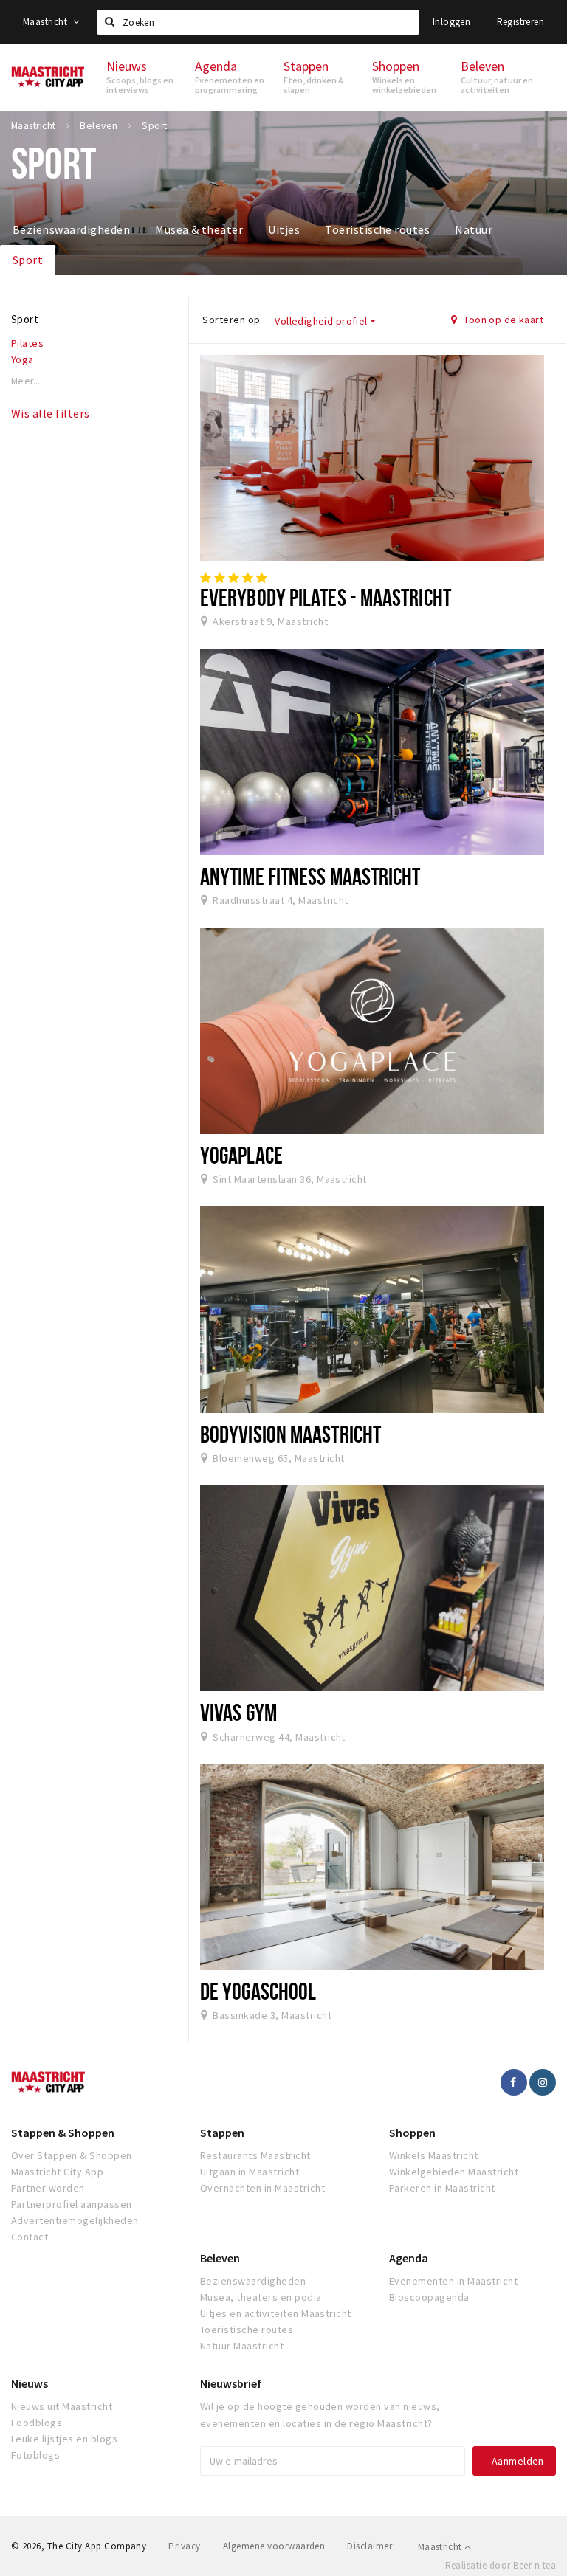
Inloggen (451, 22)
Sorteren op (231, 320)
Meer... (26, 381)
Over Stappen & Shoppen (72, 2155)
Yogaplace (241, 1155)
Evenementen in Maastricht (453, 2281)
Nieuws (30, 2383)
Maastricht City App (57, 2172)
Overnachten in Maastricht (262, 2188)
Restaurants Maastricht (255, 2155)
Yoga (23, 359)
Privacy (184, 2546)
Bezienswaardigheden (71, 229)
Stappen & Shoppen (63, 2133)
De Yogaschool (258, 1991)
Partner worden (48, 2188)
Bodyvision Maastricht (291, 1434)
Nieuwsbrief (231, 2383)
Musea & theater (199, 229)
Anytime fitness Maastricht (310, 876)
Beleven (220, 2258)
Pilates (27, 343)
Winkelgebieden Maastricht (454, 2172)
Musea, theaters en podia (261, 2297)
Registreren (520, 22)
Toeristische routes (377, 229)
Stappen (222, 2133)
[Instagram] (543, 2082)
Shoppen (412, 2133)
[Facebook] (514, 2082)
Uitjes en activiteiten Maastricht (276, 2313)
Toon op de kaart (502, 320)
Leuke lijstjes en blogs (64, 2439)
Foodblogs (37, 2423)
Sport (28, 260)
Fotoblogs (35, 2455)
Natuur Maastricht (242, 2346)
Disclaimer (370, 2546)
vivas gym (238, 1712)
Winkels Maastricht (434, 2155)
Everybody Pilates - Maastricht (326, 597)
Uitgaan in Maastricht (250, 2172)
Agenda (409, 2258)
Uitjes (284, 229)
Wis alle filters (51, 413)
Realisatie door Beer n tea (501, 2565)
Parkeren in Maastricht (442, 2188)
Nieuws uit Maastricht (62, 2406)
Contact (30, 2237)
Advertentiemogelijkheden (75, 2220)
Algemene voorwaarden (274, 2546)
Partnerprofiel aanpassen (72, 2204)
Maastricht (46, 22)
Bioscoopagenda (429, 2297)
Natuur (474, 229)
